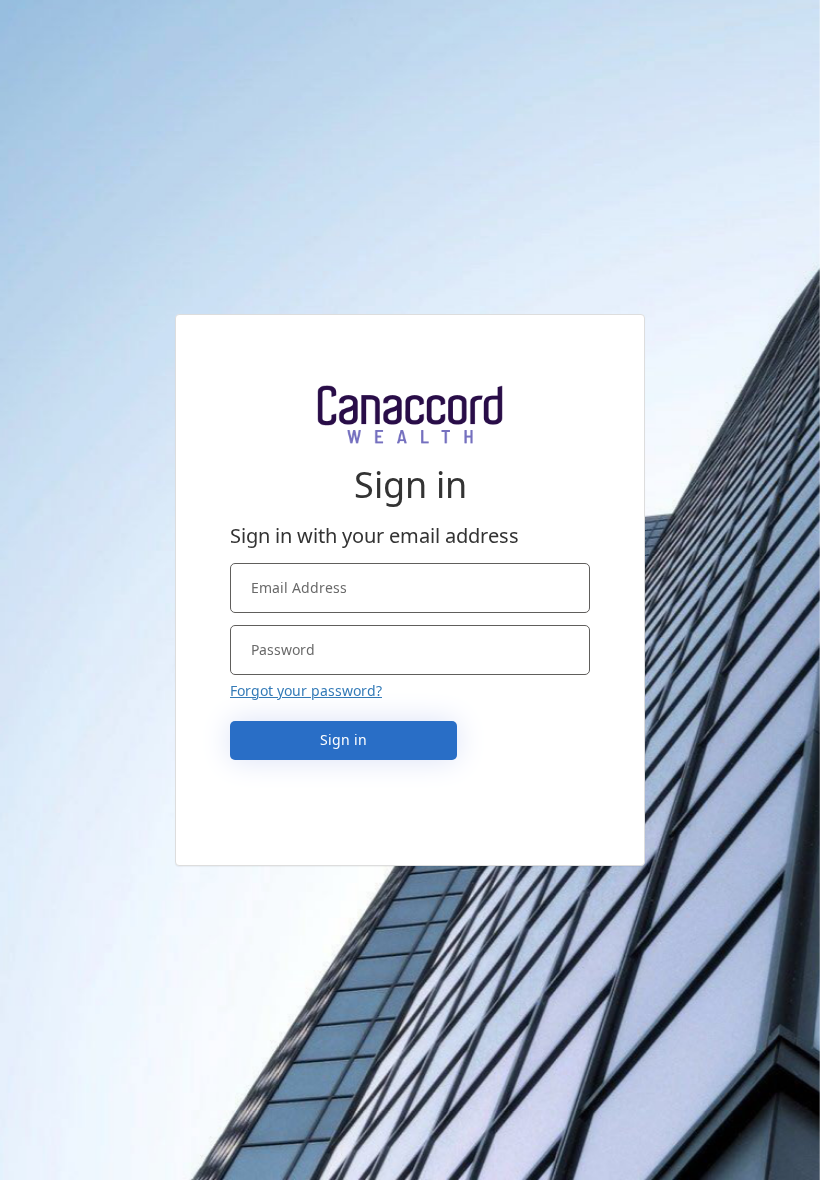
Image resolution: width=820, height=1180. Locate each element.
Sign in (343, 739)
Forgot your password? (306, 690)
